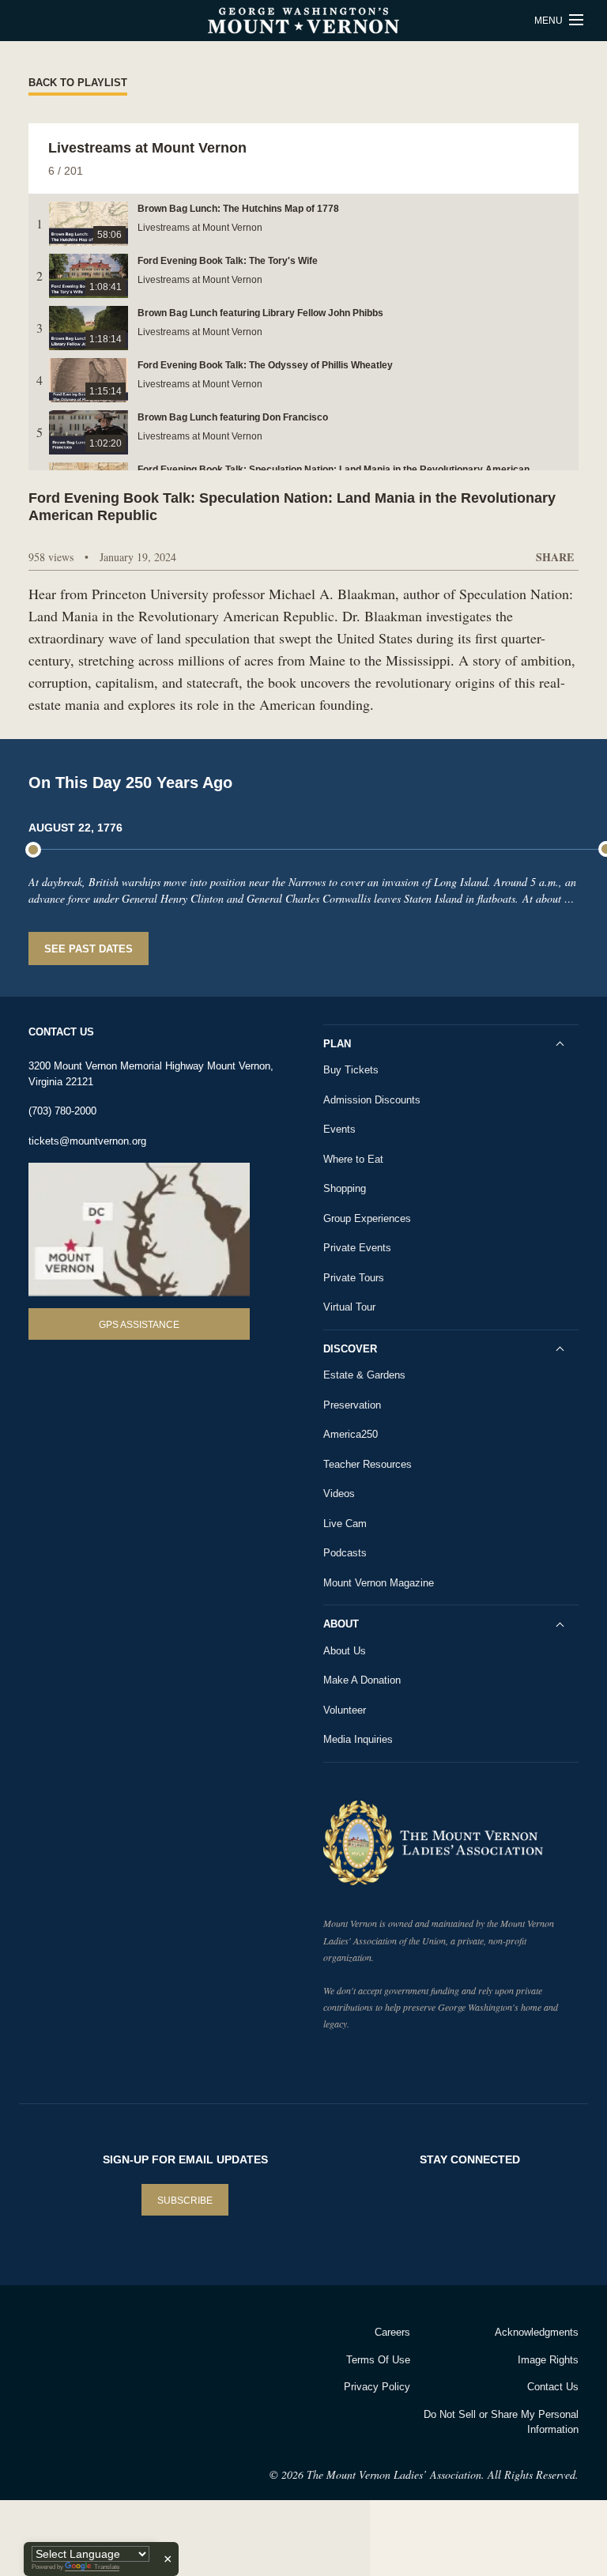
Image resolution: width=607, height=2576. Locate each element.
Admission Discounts (372, 1100)
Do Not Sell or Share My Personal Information (501, 2422)
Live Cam (345, 1524)
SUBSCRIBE (185, 2201)
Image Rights (548, 2360)
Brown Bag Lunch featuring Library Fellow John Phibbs (260, 313)
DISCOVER (350, 1349)
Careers (392, 2332)
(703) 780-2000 (62, 1111)
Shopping (345, 1188)
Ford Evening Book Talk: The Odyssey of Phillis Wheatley (265, 365)
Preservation (352, 1405)
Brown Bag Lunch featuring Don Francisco (233, 417)
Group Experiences (367, 1218)
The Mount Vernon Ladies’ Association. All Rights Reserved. (443, 2474)
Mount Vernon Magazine (379, 1583)
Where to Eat (353, 1159)
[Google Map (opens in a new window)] (139, 1230)
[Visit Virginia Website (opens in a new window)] (153, 2353)
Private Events (357, 1248)
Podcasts (345, 1553)
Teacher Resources (368, 1464)
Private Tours (354, 1278)
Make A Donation (362, 1680)
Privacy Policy (377, 2387)
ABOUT (341, 1624)
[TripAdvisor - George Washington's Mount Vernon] (67, 2353)
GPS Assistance (139, 1325)
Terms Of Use (378, 2360)
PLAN (337, 1044)
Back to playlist (78, 83)
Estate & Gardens (364, 1375)
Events (339, 1129)
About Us (345, 1651)
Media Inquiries (358, 1739)
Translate (107, 2567)
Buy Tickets (351, 1070)
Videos (339, 1494)
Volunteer (345, 1710)
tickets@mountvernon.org (87, 1141)
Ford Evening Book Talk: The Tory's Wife (228, 261)
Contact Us (553, 2387)
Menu (550, 21)
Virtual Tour (349, 1307)
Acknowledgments (537, 2332)
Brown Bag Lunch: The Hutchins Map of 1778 (238, 209)
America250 (351, 1434)
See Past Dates (89, 949)
